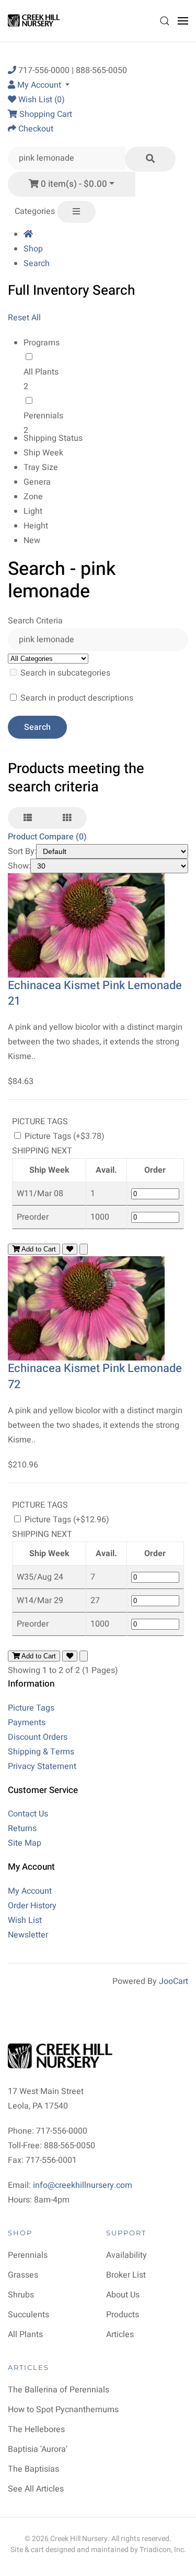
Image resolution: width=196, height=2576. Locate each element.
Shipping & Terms (41, 1752)
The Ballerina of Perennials (59, 2390)
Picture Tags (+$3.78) (64, 1136)
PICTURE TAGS (40, 1122)
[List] (28, 818)
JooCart (174, 1981)
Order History (32, 1906)
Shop (33, 249)
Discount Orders (38, 1737)
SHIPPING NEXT (42, 1151)
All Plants (41, 372)
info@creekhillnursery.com (83, 2185)
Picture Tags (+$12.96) (66, 1520)
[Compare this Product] (84, 1249)
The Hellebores (36, 2429)
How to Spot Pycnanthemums (63, 2410)
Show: (19, 866)
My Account (30, 1891)
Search (37, 263)
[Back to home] (35, 21)
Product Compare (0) (47, 837)
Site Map (25, 1843)
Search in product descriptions (76, 698)
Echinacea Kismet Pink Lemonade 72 (95, 1376)
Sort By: (22, 851)
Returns (22, 1828)
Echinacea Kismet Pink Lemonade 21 (95, 994)
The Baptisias (33, 2469)
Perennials (43, 416)
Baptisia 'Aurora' (38, 2449)
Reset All (24, 318)
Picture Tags (31, 1708)
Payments (27, 1723)
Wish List (25, 1920)
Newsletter (28, 1935)
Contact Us (28, 1814)
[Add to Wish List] (70, 1249)
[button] (165, 21)
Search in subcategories (64, 673)
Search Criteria (35, 621)
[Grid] (67, 818)
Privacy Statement (42, 1766)
